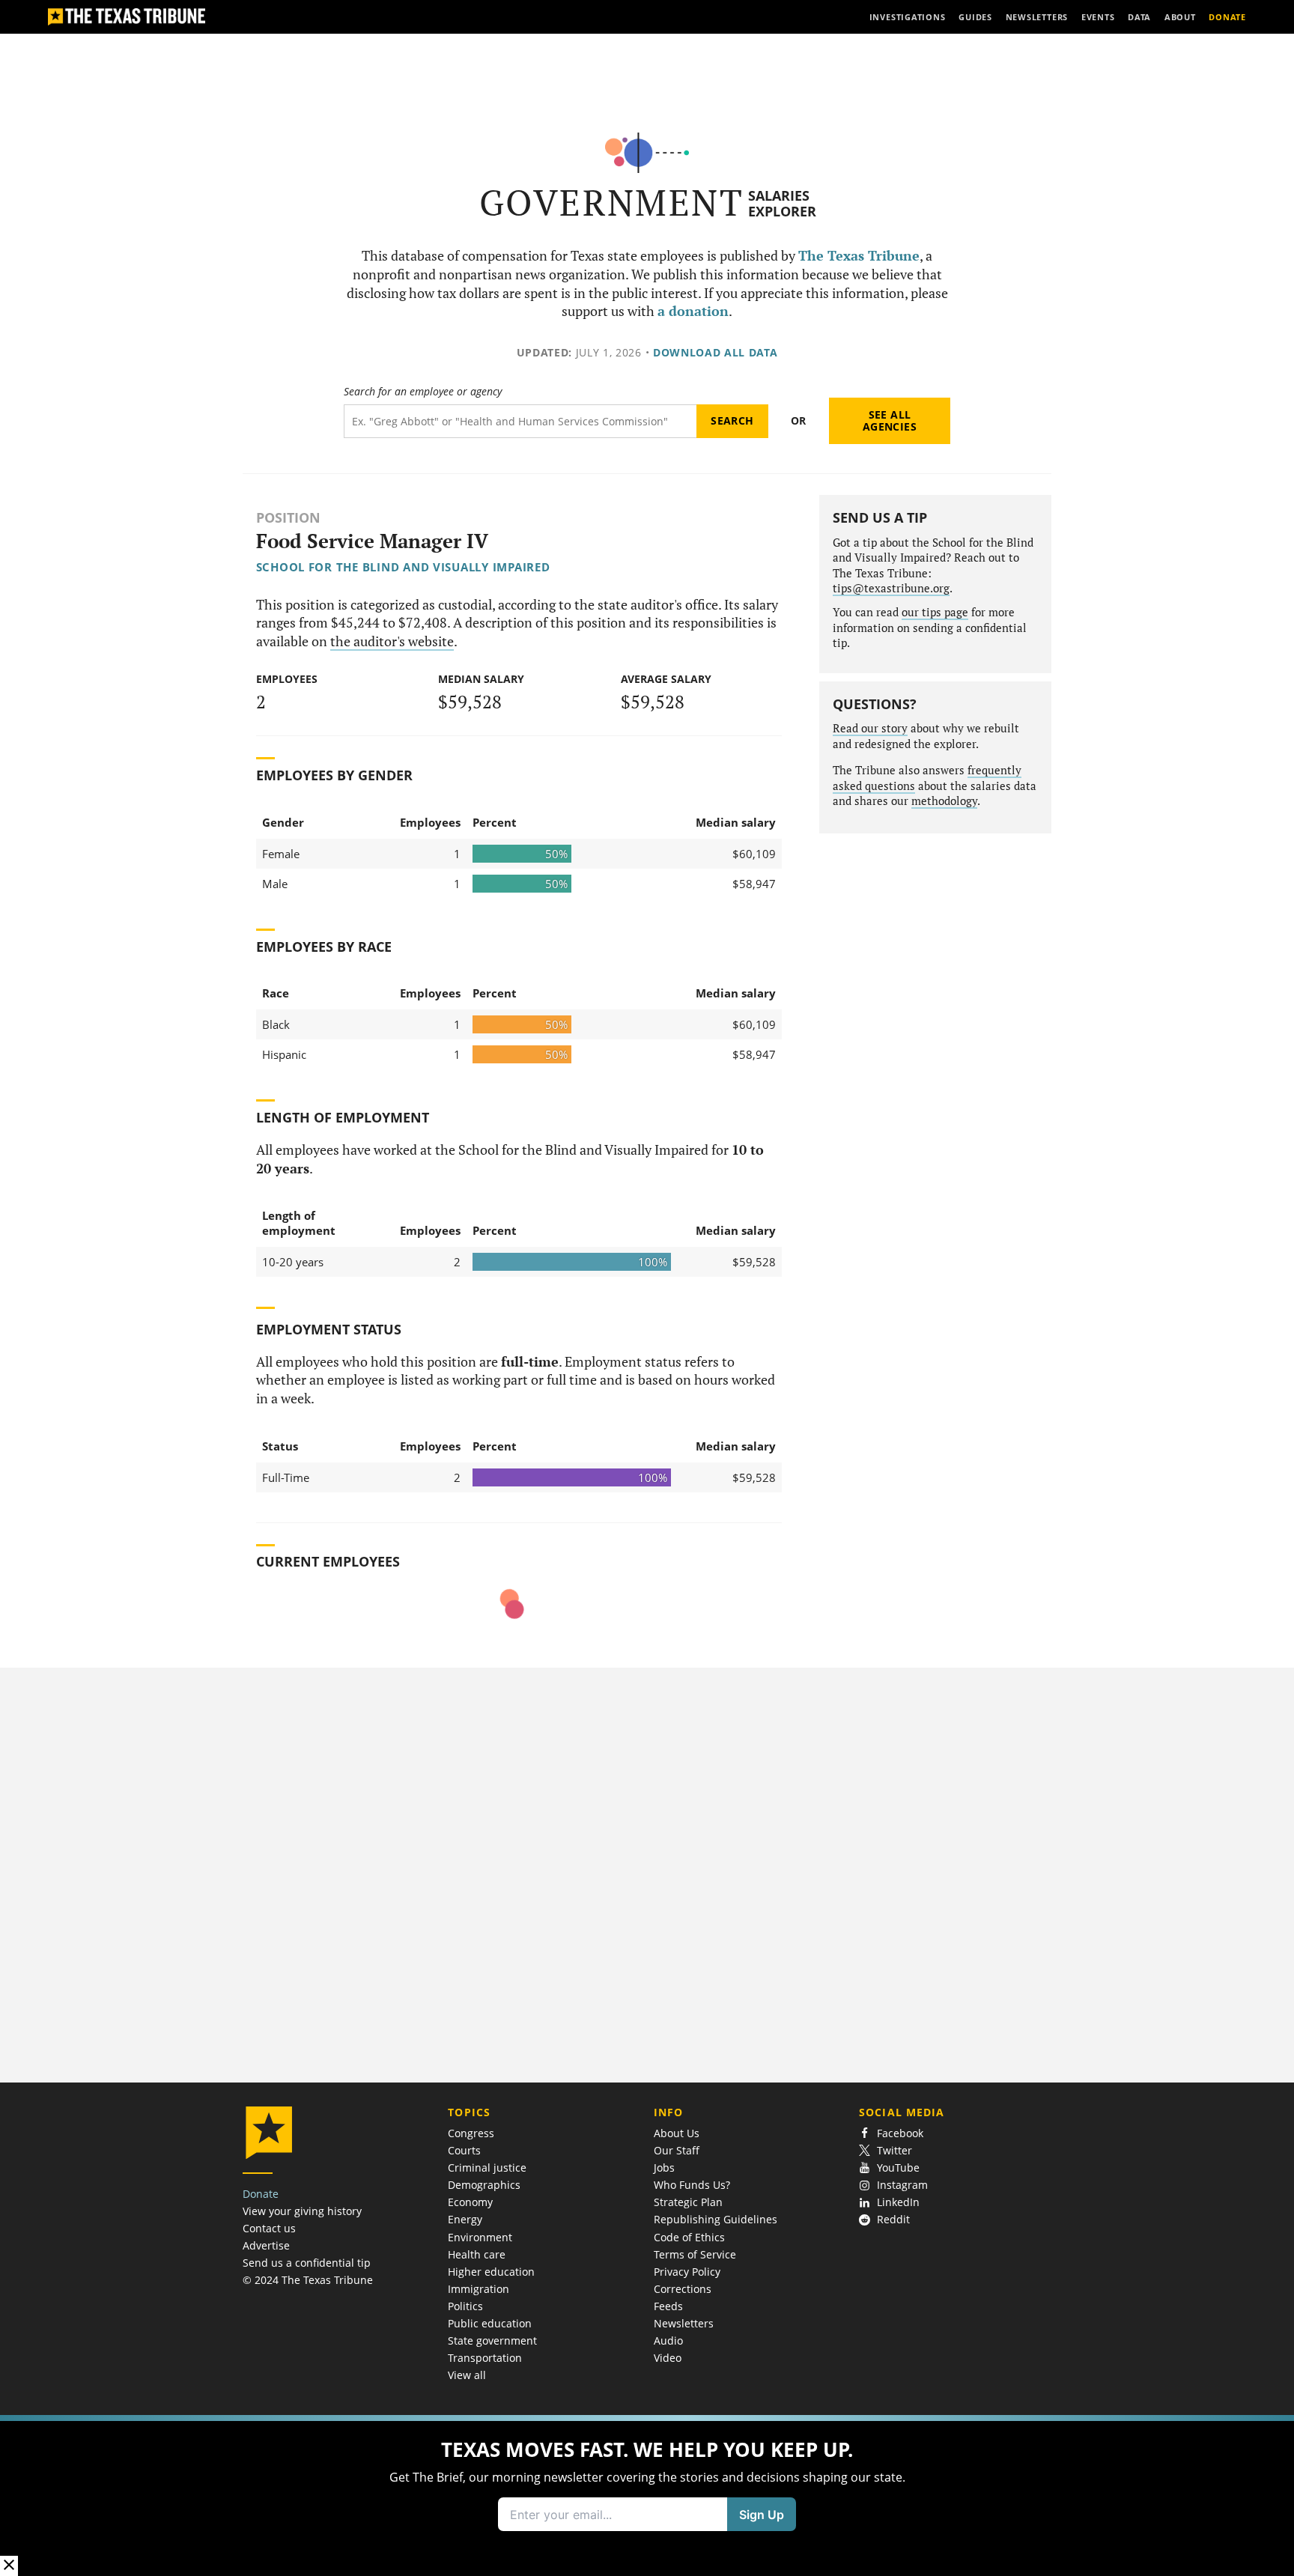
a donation (693, 311)
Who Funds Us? (692, 2185)
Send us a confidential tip (307, 2263)
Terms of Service (695, 2254)
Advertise (266, 2245)
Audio (668, 2340)
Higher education (491, 2272)
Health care (477, 2254)
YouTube (898, 2168)
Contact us (269, 2228)
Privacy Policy (687, 2272)
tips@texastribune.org (891, 588)
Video (668, 2358)
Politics (465, 2306)
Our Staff (677, 2150)
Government (611, 203)
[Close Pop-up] (9, 2566)
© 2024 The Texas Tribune (308, 2280)
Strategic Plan (688, 2202)
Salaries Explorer (782, 203)
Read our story (870, 728)
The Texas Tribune (859, 256)
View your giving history (302, 2211)
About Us (677, 2133)
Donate (261, 2194)
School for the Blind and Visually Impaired (403, 567)
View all (467, 2375)
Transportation (485, 2358)
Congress (471, 2133)
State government (492, 2340)
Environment (480, 2237)
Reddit (893, 2219)
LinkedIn (898, 2202)
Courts (464, 2150)
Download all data (716, 352)
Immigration (479, 2289)
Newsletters (684, 2323)
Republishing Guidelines (716, 2219)
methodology (944, 801)
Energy (465, 2219)
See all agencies (890, 420)
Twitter (894, 2150)
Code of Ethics (689, 2237)
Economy (470, 2202)
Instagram (902, 2185)
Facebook (900, 2133)
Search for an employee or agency (423, 392)
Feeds (668, 2306)
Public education (490, 2323)
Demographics (484, 2185)
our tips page (935, 612)
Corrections (683, 2289)
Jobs (664, 2168)
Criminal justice (487, 2168)
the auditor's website (392, 641)
